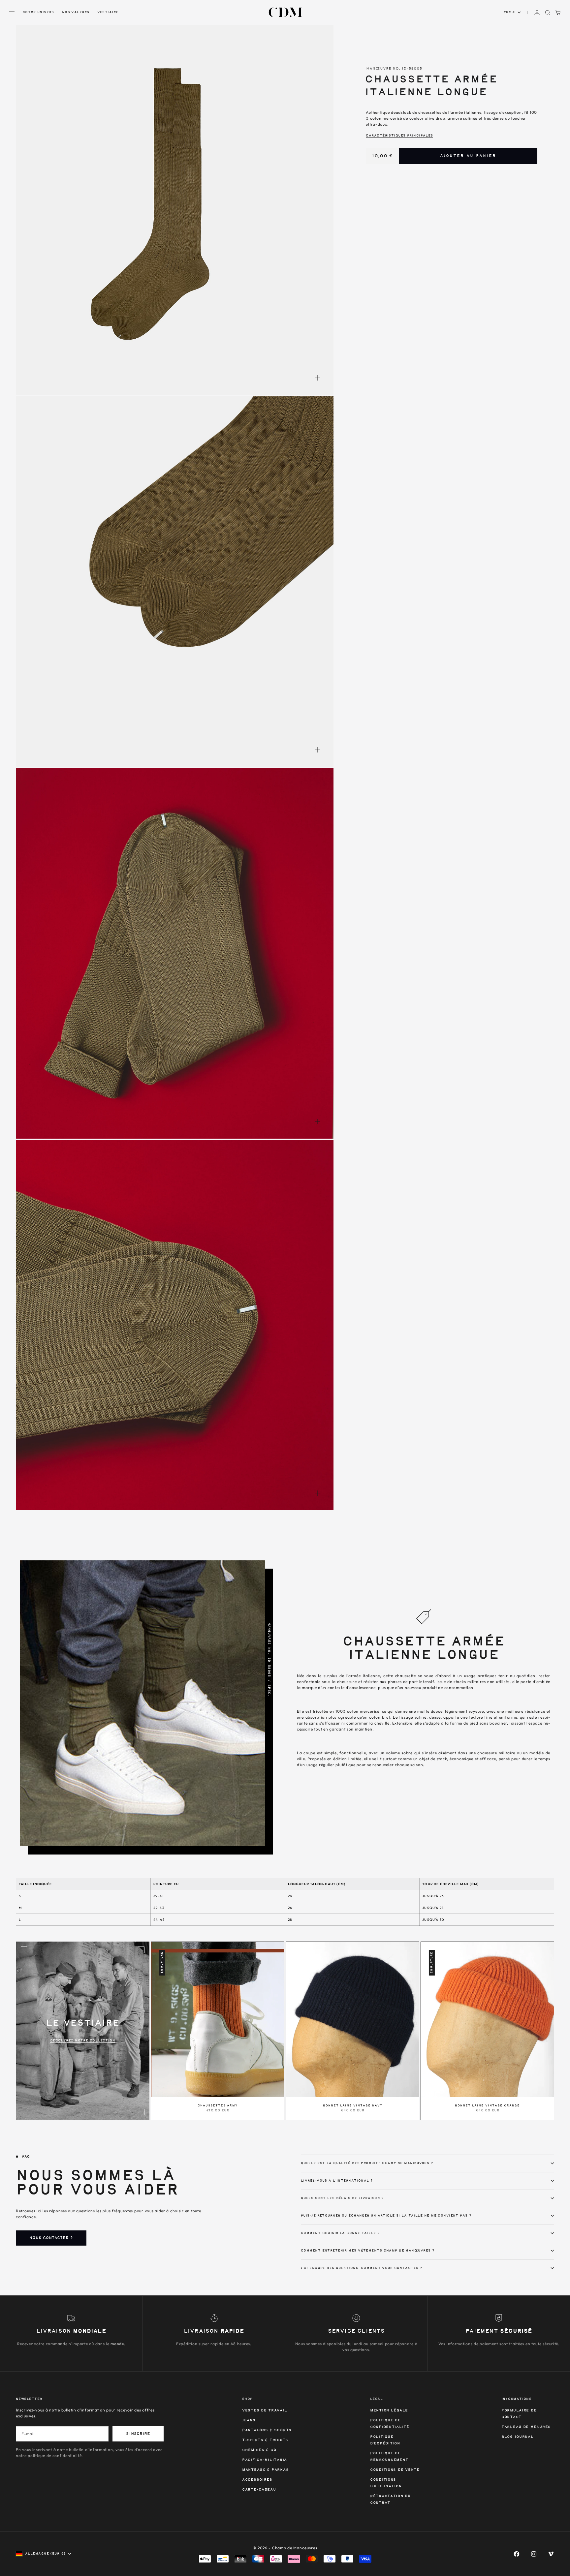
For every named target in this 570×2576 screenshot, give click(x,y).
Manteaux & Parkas (265, 2470)
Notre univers (38, 12)
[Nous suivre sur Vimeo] (551, 2554)
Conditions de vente (395, 2470)
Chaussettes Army (218, 2106)
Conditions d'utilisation (386, 2483)
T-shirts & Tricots (265, 2440)
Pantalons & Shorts (267, 2430)
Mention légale (389, 2411)
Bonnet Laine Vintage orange (487, 2106)
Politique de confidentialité (390, 2424)
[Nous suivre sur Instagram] (534, 2554)
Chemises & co (259, 2450)
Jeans (249, 2421)
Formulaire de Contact (519, 2414)
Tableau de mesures (526, 2427)
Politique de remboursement (389, 2457)
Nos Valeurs (76, 12)
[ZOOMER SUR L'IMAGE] (318, 378)
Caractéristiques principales (399, 136)
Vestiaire (108, 12)
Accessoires (257, 2480)
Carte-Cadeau (259, 2490)
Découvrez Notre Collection (83, 2040)
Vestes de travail (265, 2411)
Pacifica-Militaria (265, 2460)
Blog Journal (518, 2437)
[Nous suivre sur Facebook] (517, 2554)
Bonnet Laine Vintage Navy (353, 2106)
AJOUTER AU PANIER (468, 156)
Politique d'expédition (385, 2440)
